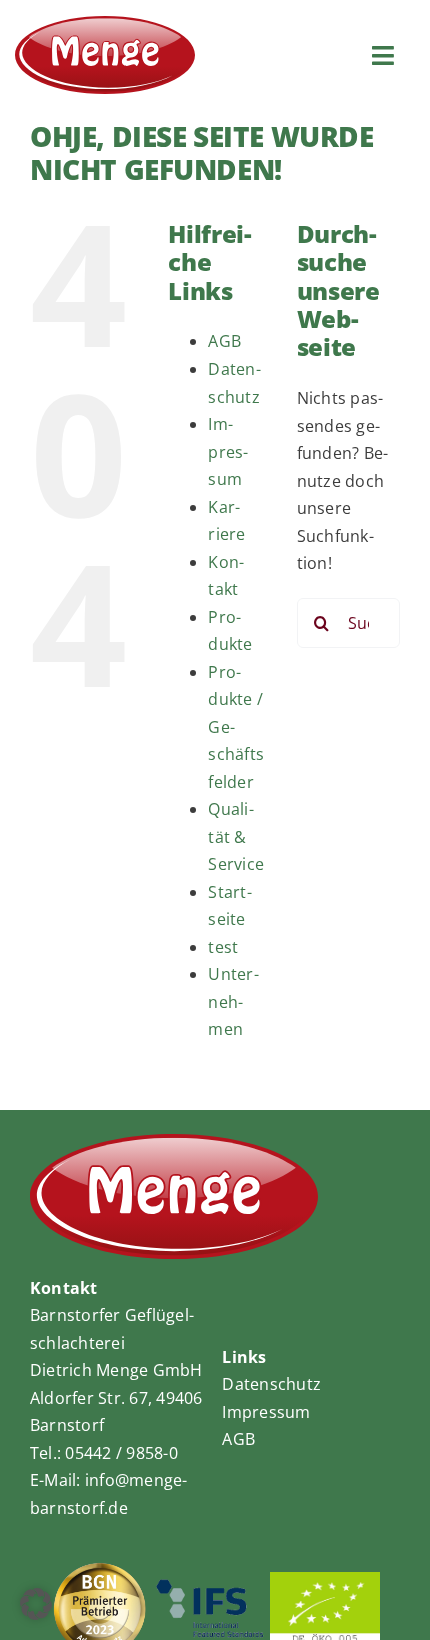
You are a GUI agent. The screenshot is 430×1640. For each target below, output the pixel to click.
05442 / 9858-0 (121, 1453)
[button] (36, 1604)
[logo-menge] (105, 24)
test (223, 947)
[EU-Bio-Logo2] (325, 1580)
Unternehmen (233, 1001)
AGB (224, 341)
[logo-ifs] (210, 1586)
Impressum (228, 451)
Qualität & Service (236, 836)
